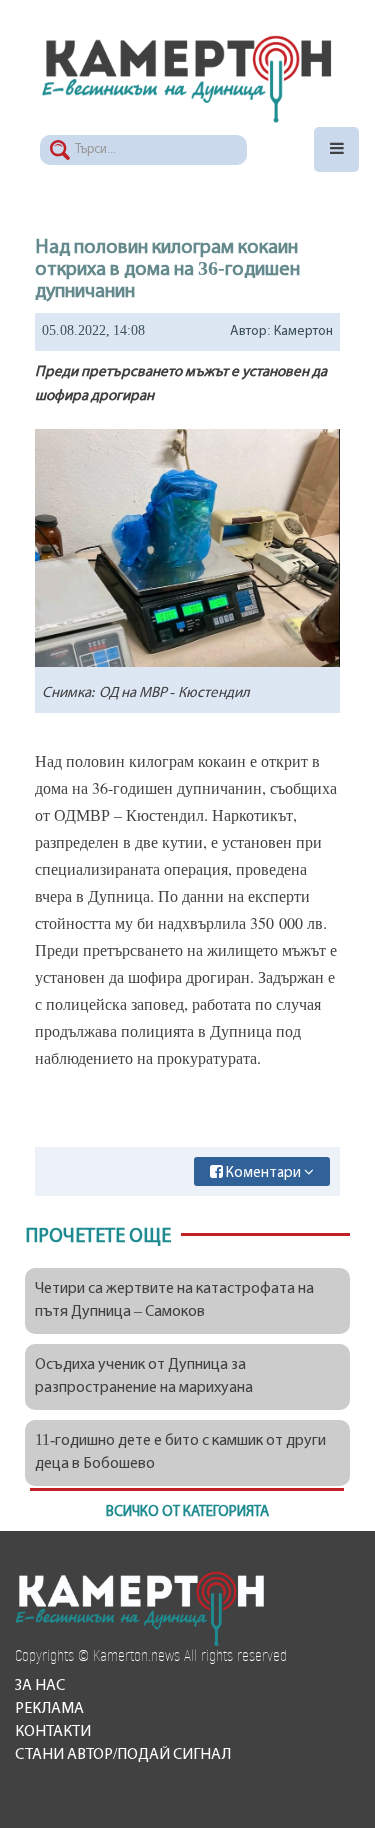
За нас (40, 1686)
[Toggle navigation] (336, 149)
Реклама (49, 1709)
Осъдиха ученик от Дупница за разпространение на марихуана (144, 1376)
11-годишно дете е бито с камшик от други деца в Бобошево (180, 1452)
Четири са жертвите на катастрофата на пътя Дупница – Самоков (174, 1300)
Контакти (53, 1732)
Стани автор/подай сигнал (123, 1755)
